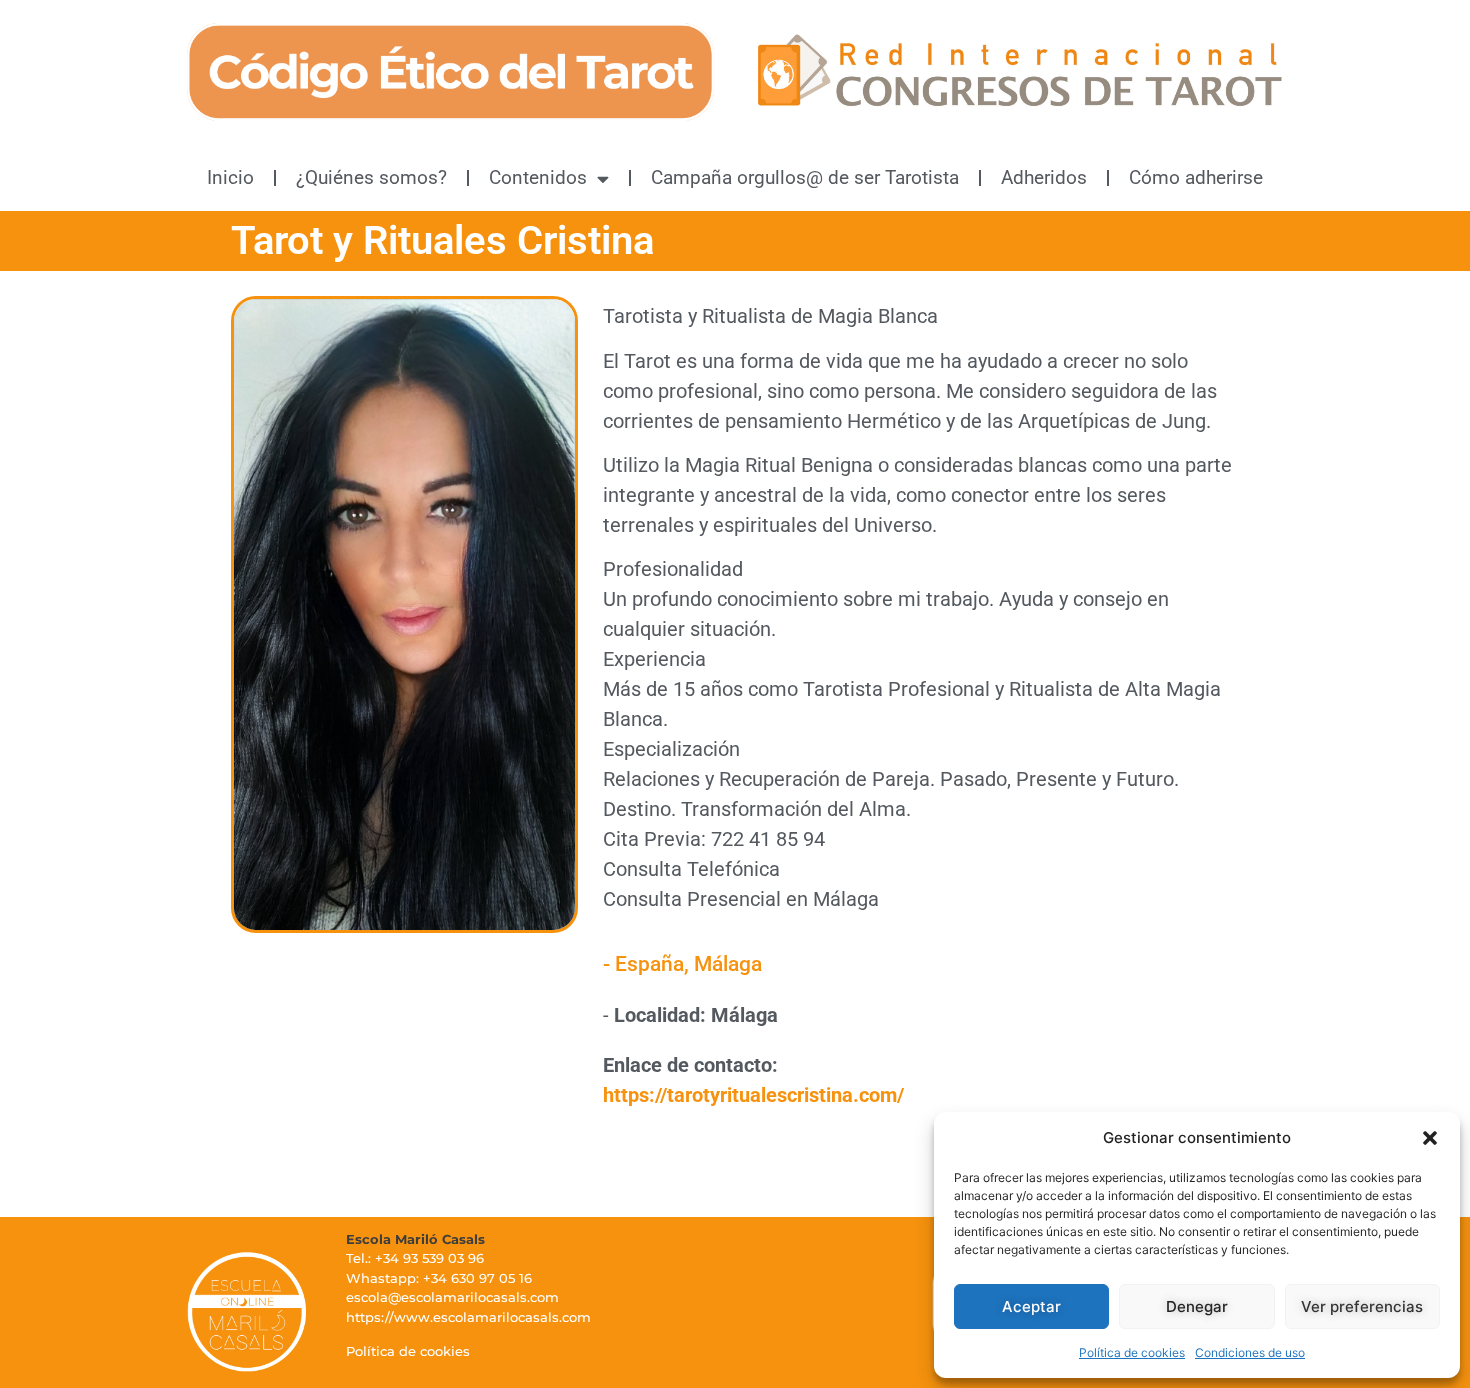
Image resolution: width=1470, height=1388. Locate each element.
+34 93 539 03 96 (429, 1258)
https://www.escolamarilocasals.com (468, 1317)
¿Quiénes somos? (371, 177)
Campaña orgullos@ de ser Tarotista (805, 177)
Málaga (728, 964)
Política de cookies (1132, 1352)
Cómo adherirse (1196, 177)
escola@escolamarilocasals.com (452, 1297)
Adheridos (1044, 177)
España (649, 964)
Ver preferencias (1362, 1306)
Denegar (1197, 1306)
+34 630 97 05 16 (477, 1278)
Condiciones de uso (1250, 1352)
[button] (1430, 1138)
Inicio (230, 177)
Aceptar (1031, 1306)
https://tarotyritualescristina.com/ (753, 1095)
